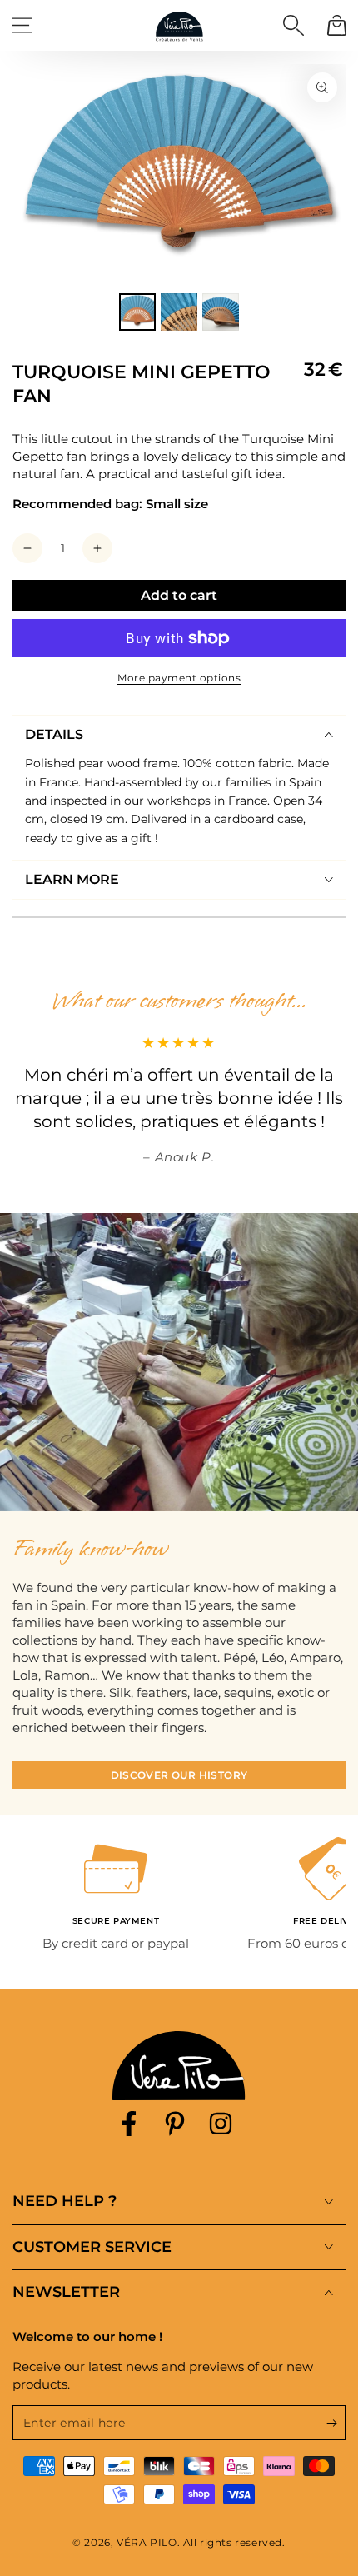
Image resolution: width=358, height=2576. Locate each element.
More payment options (179, 678)
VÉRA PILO (147, 2542)
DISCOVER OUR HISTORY (179, 1775)
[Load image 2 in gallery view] (179, 312)
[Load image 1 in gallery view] (137, 312)
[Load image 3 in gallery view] (221, 312)
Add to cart (179, 595)
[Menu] (22, 25)
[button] (293, 25)
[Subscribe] (336, 2424)
